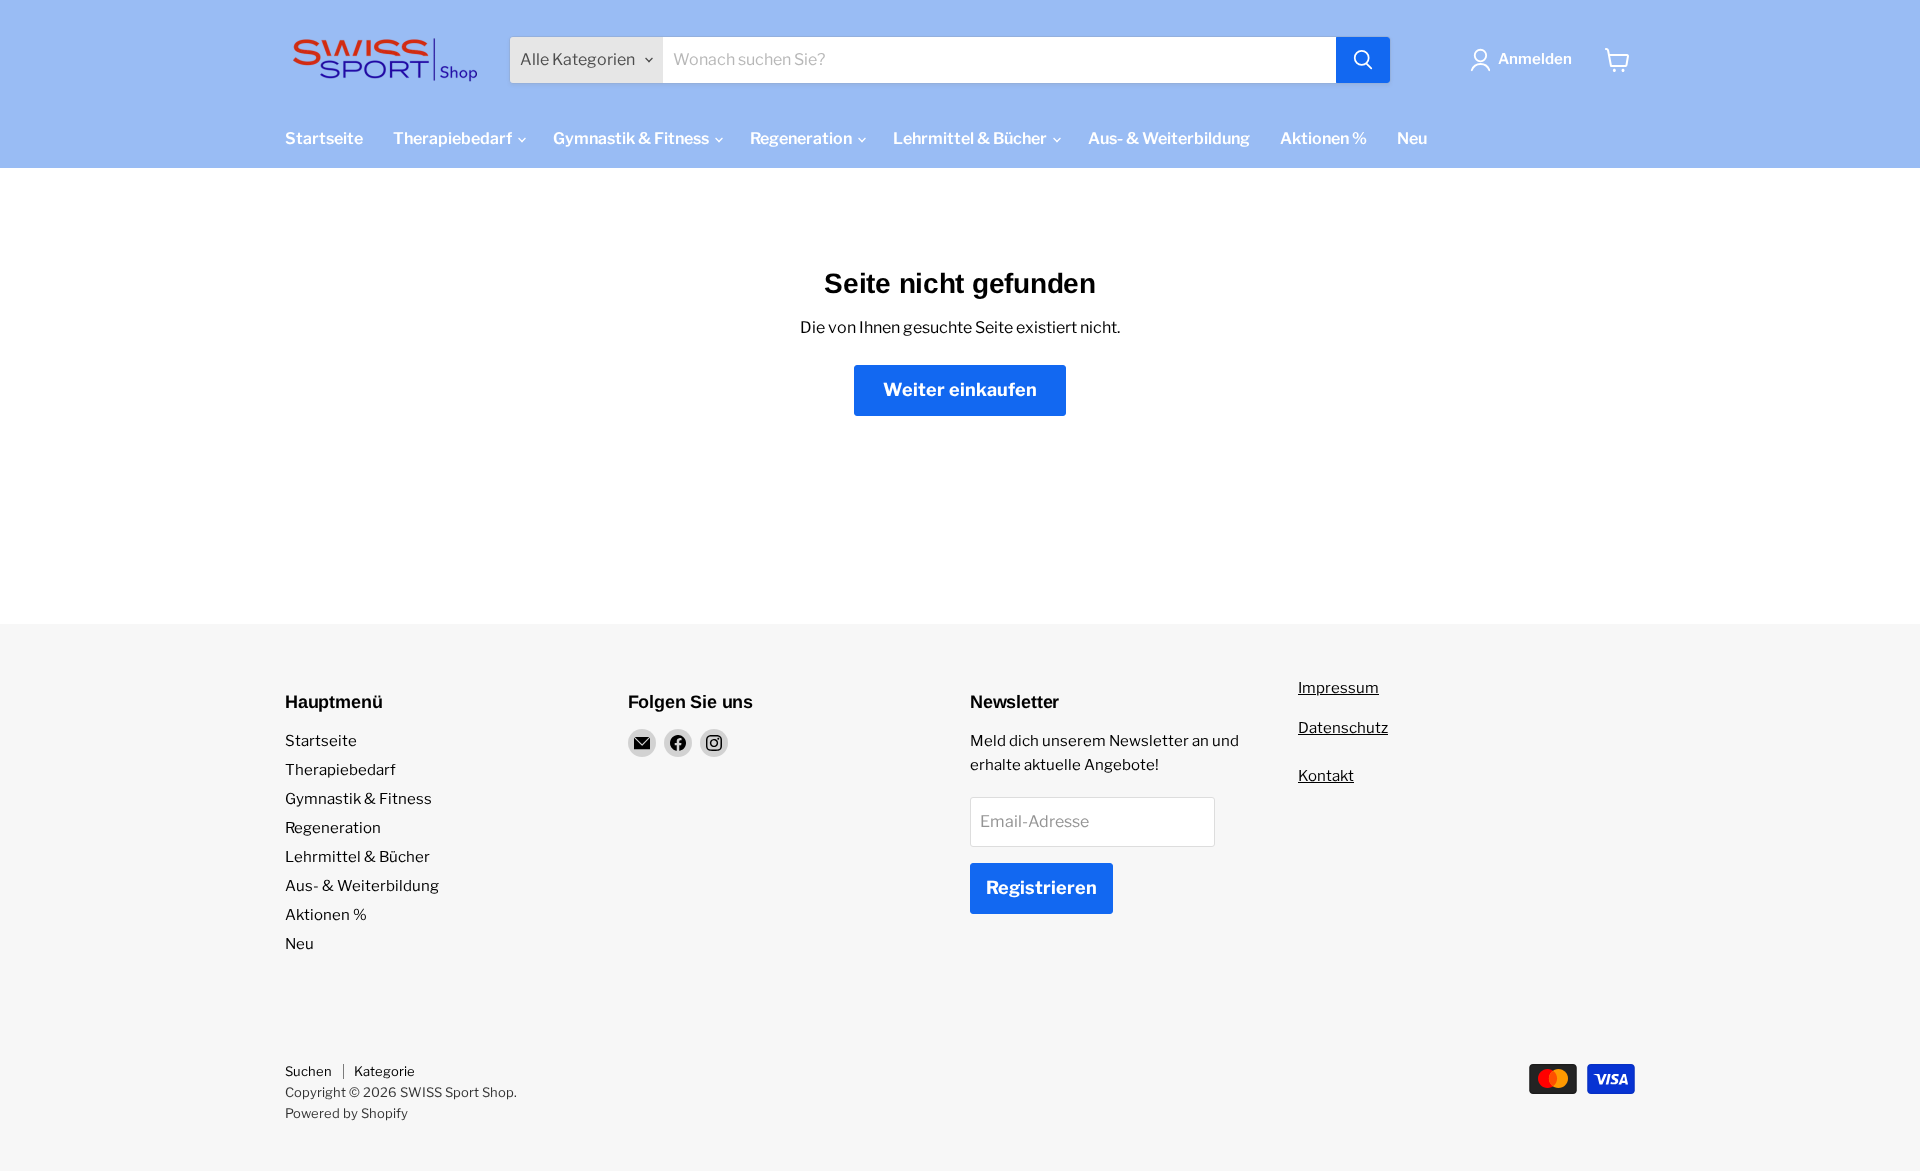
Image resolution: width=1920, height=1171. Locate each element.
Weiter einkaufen (960, 389)
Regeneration (802, 138)
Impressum (1338, 688)
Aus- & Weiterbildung (1169, 138)
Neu (1412, 138)
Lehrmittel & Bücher (971, 138)
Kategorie (384, 1071)
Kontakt (1326, 776)
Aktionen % (1323, 138)
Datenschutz (1343, 728)
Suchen (308, 1071)
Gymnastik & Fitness (632, 138)
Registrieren (1041, 887)
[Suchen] (1363, 60)
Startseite (324, 138)
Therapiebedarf (454, 138)
